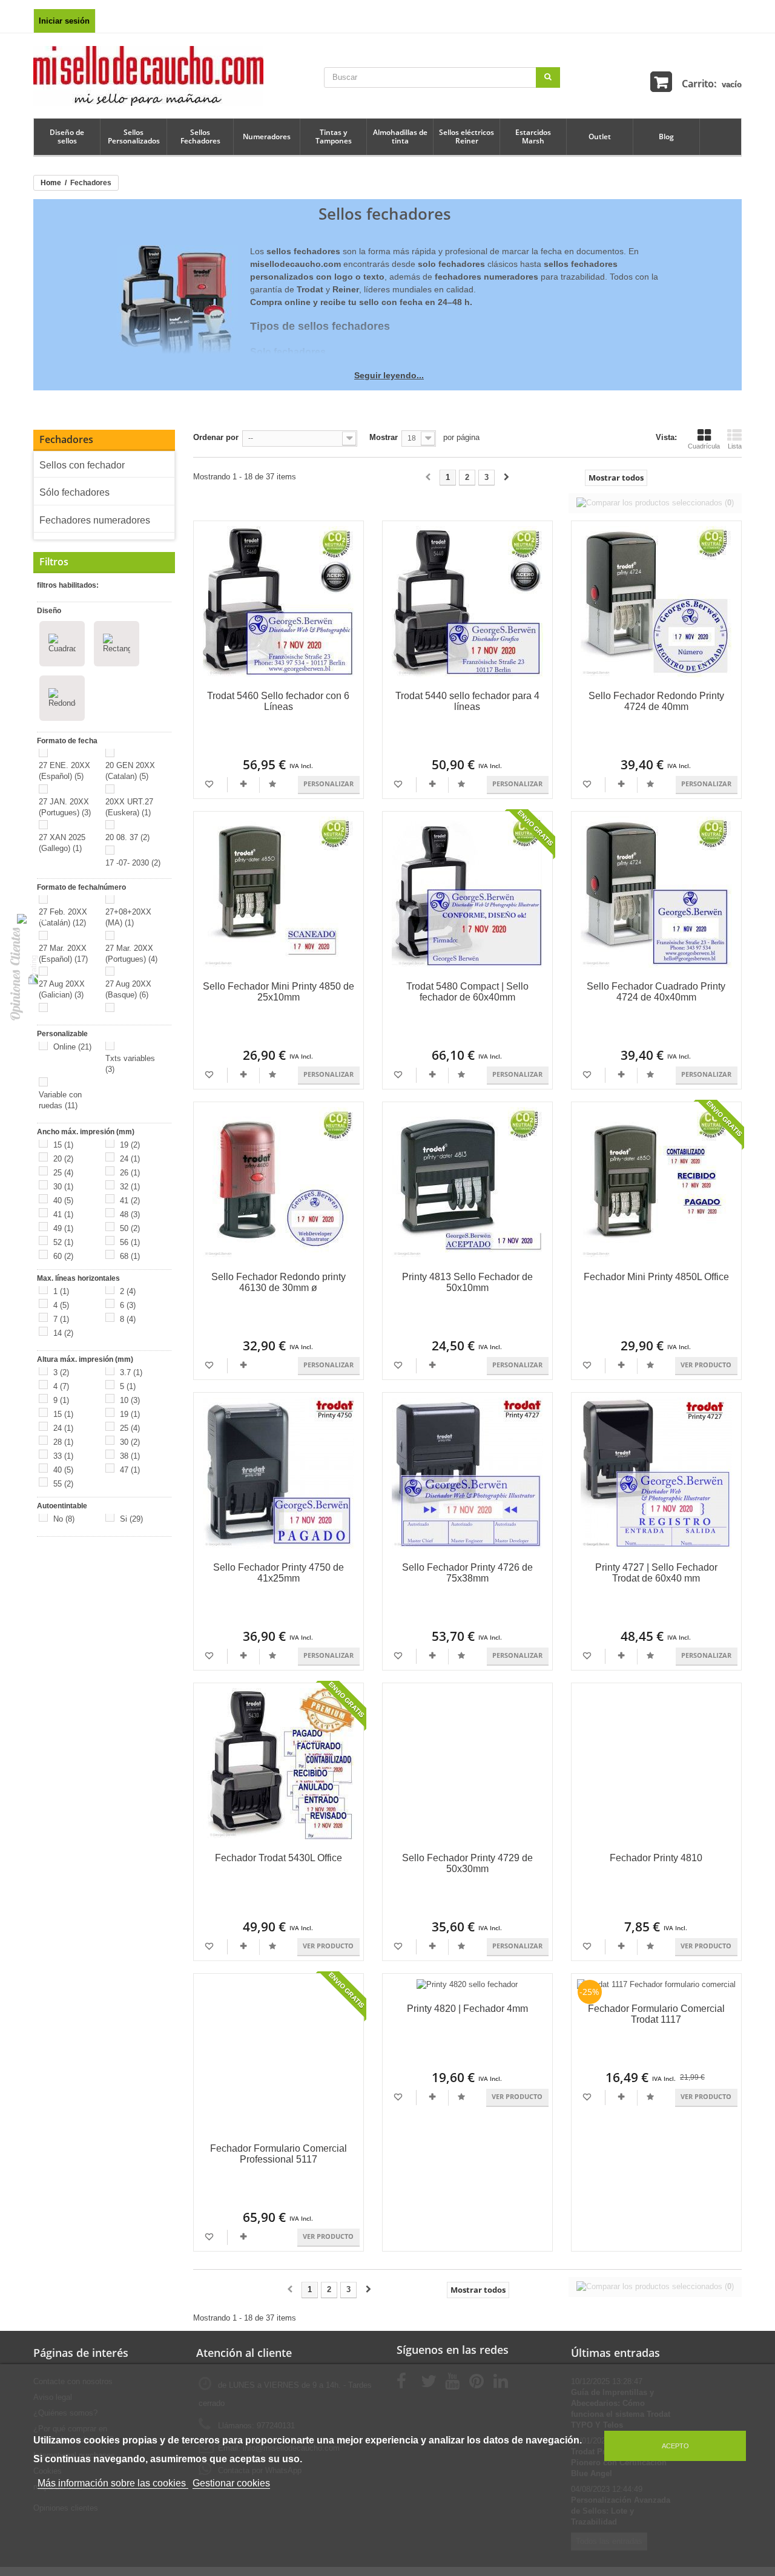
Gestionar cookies (231, 2483)
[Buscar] (548, 77)
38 (130, 1456)
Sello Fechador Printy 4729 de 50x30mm (467, 1863)
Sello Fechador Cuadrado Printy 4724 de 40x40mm (656, 992)
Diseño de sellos (67, 136)
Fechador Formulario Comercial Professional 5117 (279, 2154)
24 (130, 1159)
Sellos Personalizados (134, 136)
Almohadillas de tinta (400, 136)
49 (63, 1228)
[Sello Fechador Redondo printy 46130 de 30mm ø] (279, 1183)
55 (63, 1484)
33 (63, 1456)
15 (63, 1145)
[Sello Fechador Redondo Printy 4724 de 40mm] (656, 602)
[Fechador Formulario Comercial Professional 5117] (279, 2054)
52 (63, 1242)
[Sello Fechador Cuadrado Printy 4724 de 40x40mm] (656, 892)
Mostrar (384, 437)
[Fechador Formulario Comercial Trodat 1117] (656, 1984)
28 (63, 1442)
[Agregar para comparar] (244, 784)
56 (130, 1242)
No (64, 1519)
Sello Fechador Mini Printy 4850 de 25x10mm (279, 992)
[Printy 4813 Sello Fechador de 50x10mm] (467, 1183)
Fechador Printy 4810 (656, 1858)
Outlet (600, 136)
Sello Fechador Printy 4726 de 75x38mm (467, 1573)
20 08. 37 (127, 837)
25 (63, 1173)
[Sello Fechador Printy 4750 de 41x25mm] (279, 1473)
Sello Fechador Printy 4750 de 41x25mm (279, 1573)
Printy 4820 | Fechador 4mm (467, 2009)
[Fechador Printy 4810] (656, 1764)
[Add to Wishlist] (210, 784)
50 (130, 1228)
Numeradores (267, 136)
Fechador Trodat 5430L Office (279, 1858)
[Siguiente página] (506, 478)
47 (130, 1470)
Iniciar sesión (64, 21)
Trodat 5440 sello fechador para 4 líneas (467, 701)
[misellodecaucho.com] (148, 75)
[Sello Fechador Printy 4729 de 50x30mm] (467, 1764)
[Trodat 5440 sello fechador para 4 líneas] (467, 602)
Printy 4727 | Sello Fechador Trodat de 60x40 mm (656, 1573)
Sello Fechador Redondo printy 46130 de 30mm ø (279, 1282)
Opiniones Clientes (15, 974)
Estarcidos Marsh (533, 136)
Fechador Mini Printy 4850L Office (656, 1277)
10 (130, 1400)
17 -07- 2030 (133, 863)
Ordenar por (216, 437)
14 (63, 1333)
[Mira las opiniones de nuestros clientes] (33, 970)
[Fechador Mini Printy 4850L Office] (656, 1183)
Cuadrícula (704, 446)
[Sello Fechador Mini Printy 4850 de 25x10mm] (279, 892)
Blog (666, 136)
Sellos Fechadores (200, 136)
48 (130, 1214)
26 (130, 1173)
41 (130, 1201)
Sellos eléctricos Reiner (467, 136)
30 (63, 1187)
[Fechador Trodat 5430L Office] (279, 1764)
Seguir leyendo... (389, 375)
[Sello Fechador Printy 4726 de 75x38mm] (467, 1473)
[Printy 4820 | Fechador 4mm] (467, 1984)
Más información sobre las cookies (113, 2483)
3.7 (131, 1372)
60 (63, 1256)
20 (63, 1159)
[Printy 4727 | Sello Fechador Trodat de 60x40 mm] (656, 1473)
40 (63, 1201)
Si (131, 1519)
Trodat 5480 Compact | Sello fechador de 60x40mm (467, 992)
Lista (735, 446)
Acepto (675, 2446)
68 (130, 1256)
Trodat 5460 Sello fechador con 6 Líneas (278, 701)
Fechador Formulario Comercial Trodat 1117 (656, 2014)
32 (130, 1187)
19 (130, 1145)
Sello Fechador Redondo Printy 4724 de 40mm (656, 701)
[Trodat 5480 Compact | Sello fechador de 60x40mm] (467, 892)
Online (72, 1047)
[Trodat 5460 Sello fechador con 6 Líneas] (279, 602)
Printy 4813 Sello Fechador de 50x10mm (467, 1282)
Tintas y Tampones (334, 136)
